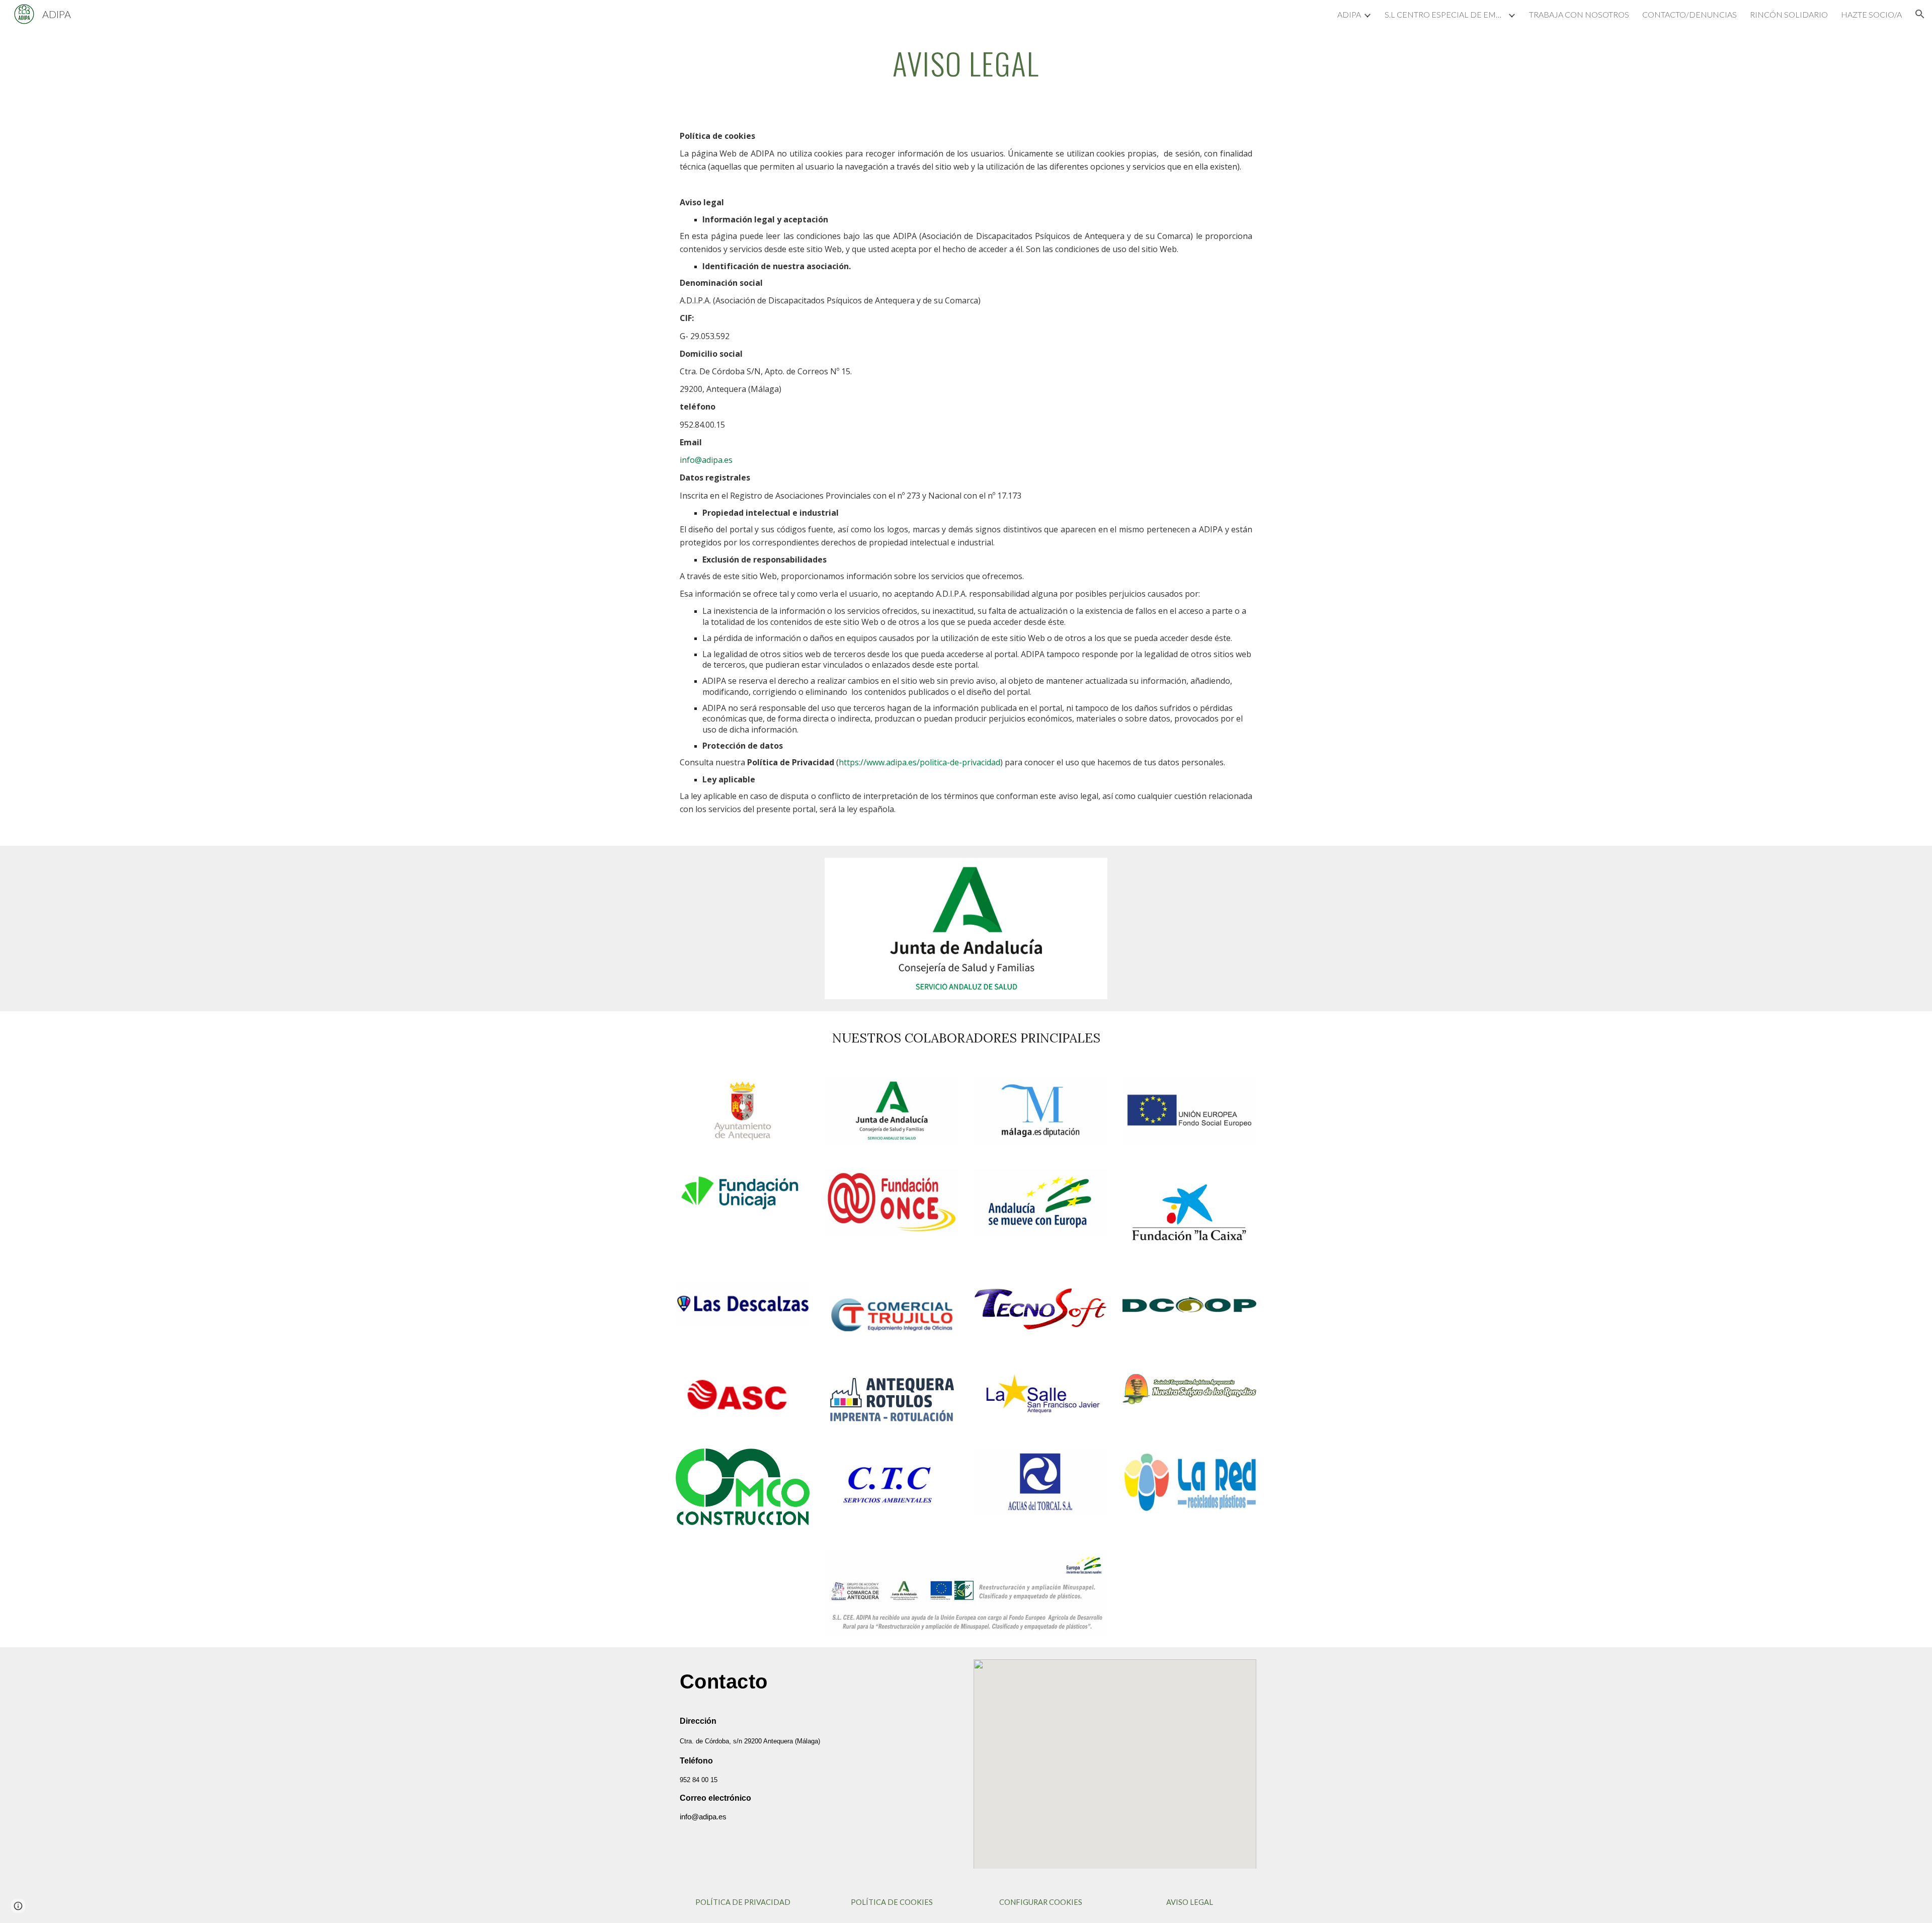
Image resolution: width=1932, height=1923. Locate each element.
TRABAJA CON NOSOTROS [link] (1579, 14)
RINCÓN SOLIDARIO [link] (1789, 14)
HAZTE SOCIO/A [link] (1871, 14)
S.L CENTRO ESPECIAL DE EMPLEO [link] (1445, 14)
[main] (966, 64)
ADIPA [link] (1349, 14)
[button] (1920, 14)
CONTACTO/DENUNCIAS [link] (1689, 14)
